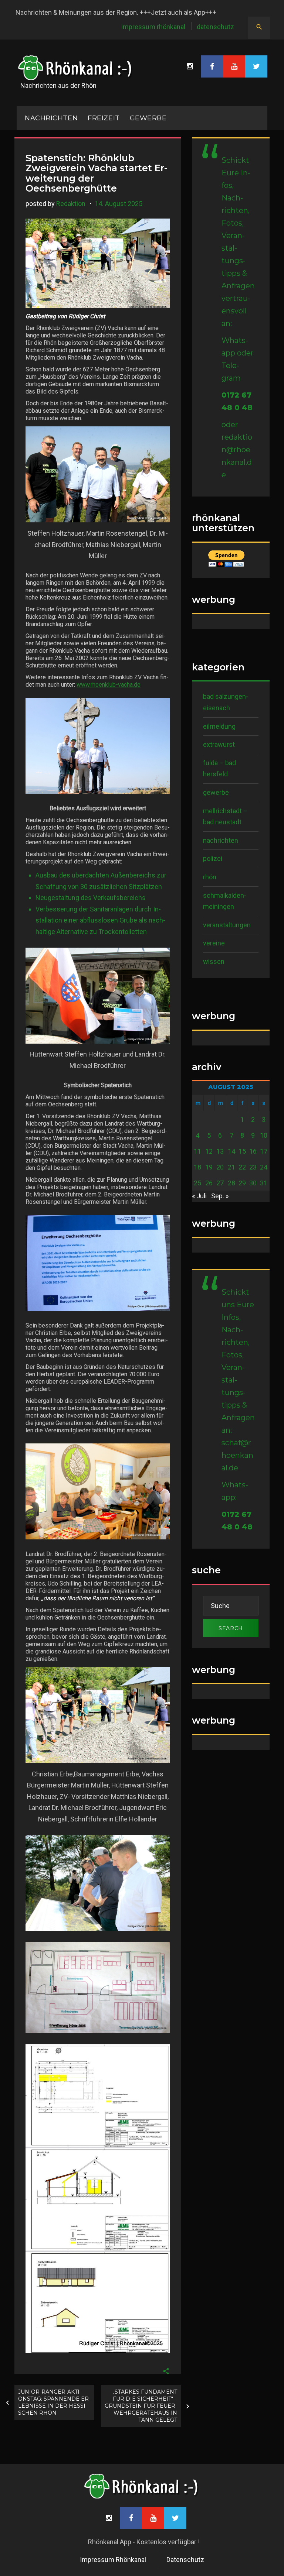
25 (197, 1183)
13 (220, 1151)
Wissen (214, 961)
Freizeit (104, 118)
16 (253, 1151)
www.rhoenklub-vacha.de (109, 685)
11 (197, 1151)
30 (253, 1183)
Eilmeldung (219, 726)
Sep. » (220, 1196)
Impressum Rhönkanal (153, 27)
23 (253, 1167)
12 (209, 1151)
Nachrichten (221, 840)
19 (209, 1167)
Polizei (213, 858)
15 (242, 1151)
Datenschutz (215, 27)
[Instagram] (190, 66)
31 (264, 1183)
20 (220, 1167)
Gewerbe (148, 118)
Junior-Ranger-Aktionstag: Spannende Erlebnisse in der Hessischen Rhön (54, 2402)
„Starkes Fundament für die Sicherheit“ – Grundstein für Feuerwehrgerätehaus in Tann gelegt (141, 2406)
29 (242, 1183)
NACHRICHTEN (51, 118)
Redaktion (71, 204)
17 (264, 1151)
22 (242, 1167)
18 (197, 1167)
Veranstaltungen (227, 925)
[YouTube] (234, 66)
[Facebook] (212, 66)
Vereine (214, 943)
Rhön (210, 877)
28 (231, 1183)
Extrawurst (219, 744)
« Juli (199, 1196)
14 (231, 1151)
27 (220, 1183)
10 (264, 1135)
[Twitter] (256, 66)
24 (264, 1167)
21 (231, 1167)
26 (209, 1183)
